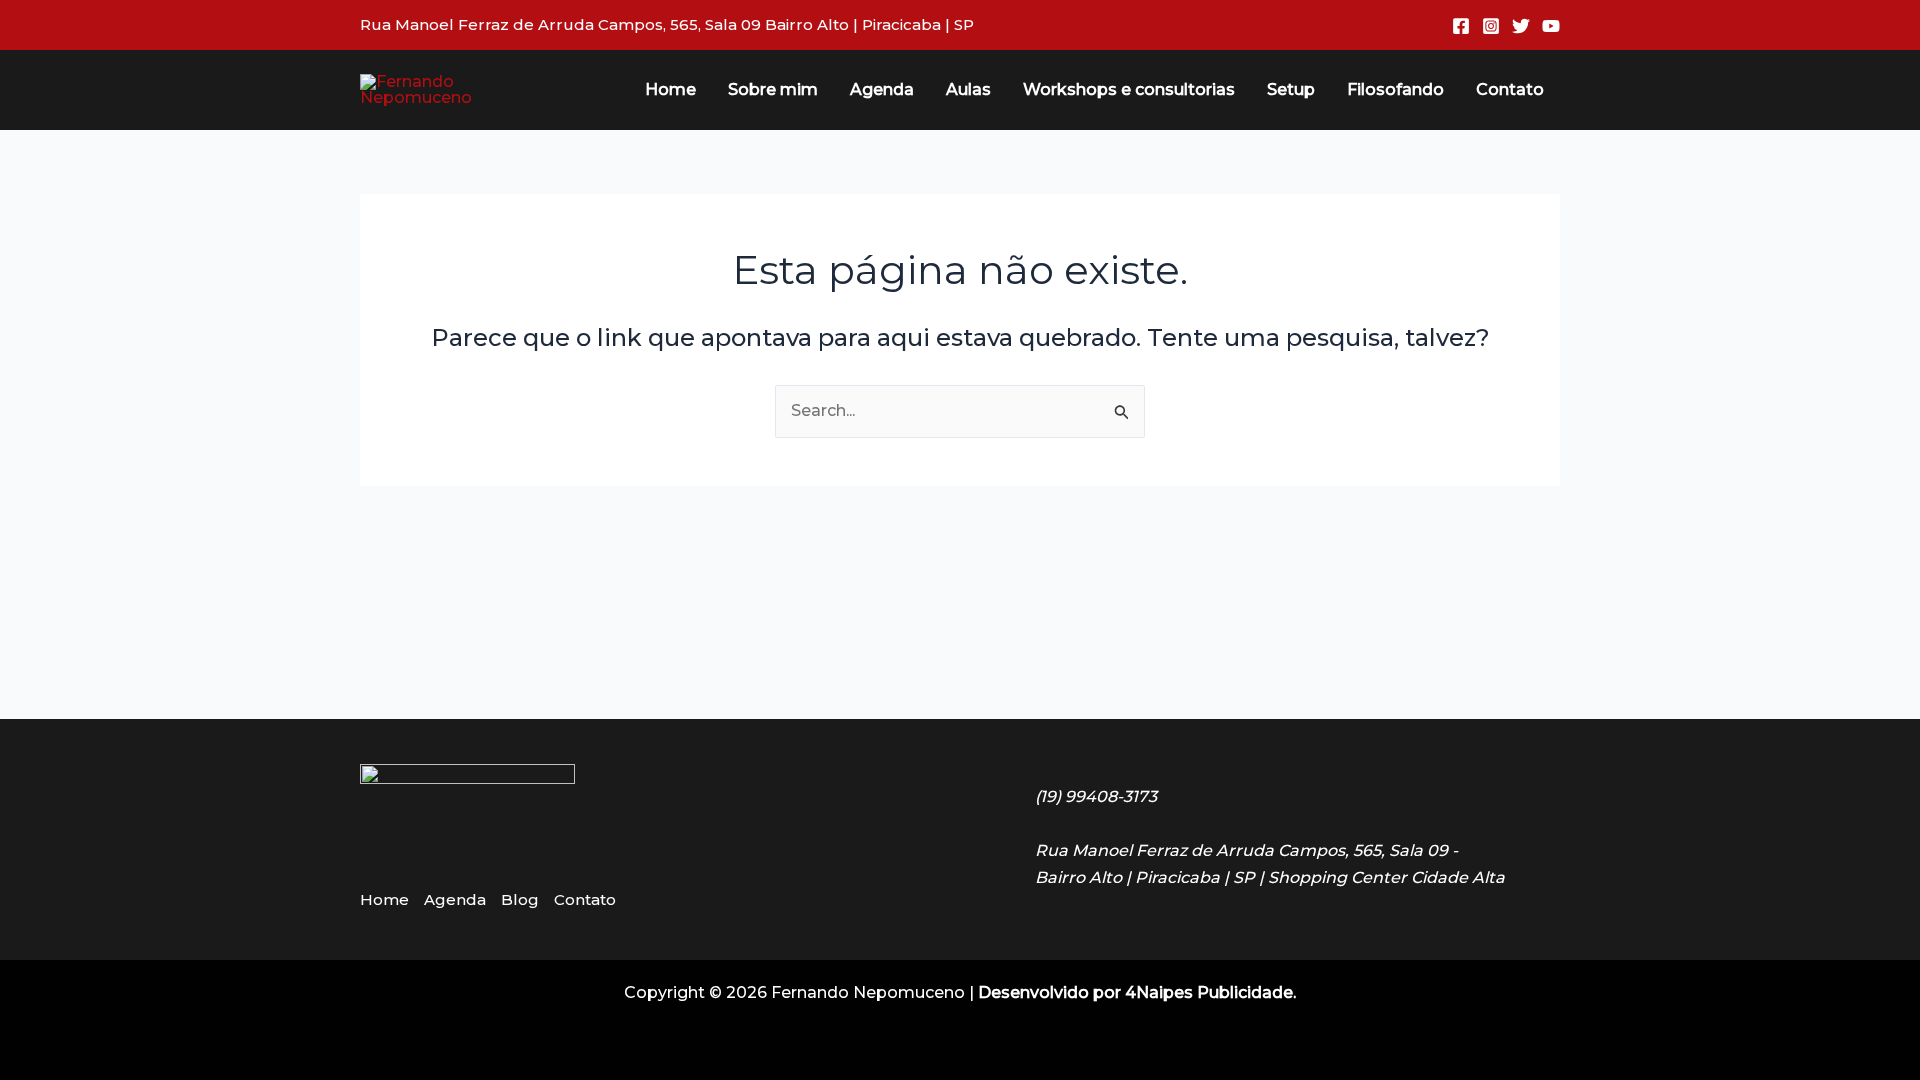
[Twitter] (1521, 26)
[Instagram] (1491, 26)
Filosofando (1395, 89)
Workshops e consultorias (1129, 89)
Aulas (968, 89)
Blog (520, 899)
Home (670, 89)
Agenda (882, 89)
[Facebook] (1461, 26)
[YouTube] (1551, 26)
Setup (1291, 89)
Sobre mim (773, 89)
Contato (1510, 89)
